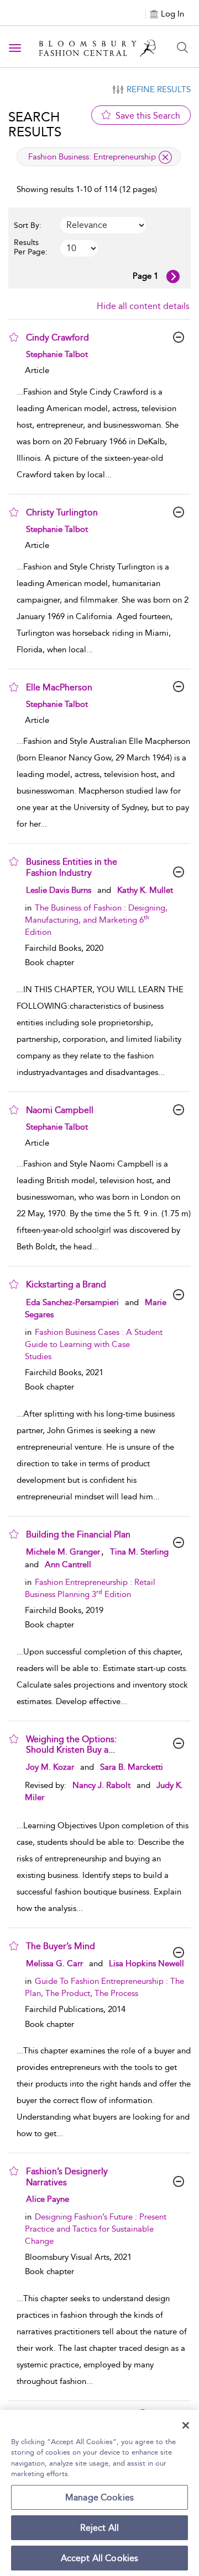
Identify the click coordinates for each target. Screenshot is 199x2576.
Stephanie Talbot (57, 354)
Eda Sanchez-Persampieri (72, 1302)
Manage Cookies (99, 2497)
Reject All (100, 2528)
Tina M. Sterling (139, 1552)
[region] (99, 2493)
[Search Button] (182, 47)
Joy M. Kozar (50, 1767)
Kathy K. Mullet (145, 890)
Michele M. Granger (63, 1552)
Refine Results (159, 89)
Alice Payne (48, 2199)
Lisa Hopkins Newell (146, 1963)
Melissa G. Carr (54, 1963)
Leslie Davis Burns (59, 890)
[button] (14, 337)
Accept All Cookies (100, 2558)
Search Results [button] (35, 124)
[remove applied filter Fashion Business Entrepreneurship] (165, 157)
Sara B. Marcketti (132, 1767)
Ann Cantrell (68, 1564)
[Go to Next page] (173, 276)
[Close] (186, 2425)
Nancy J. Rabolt (101, 1785)
